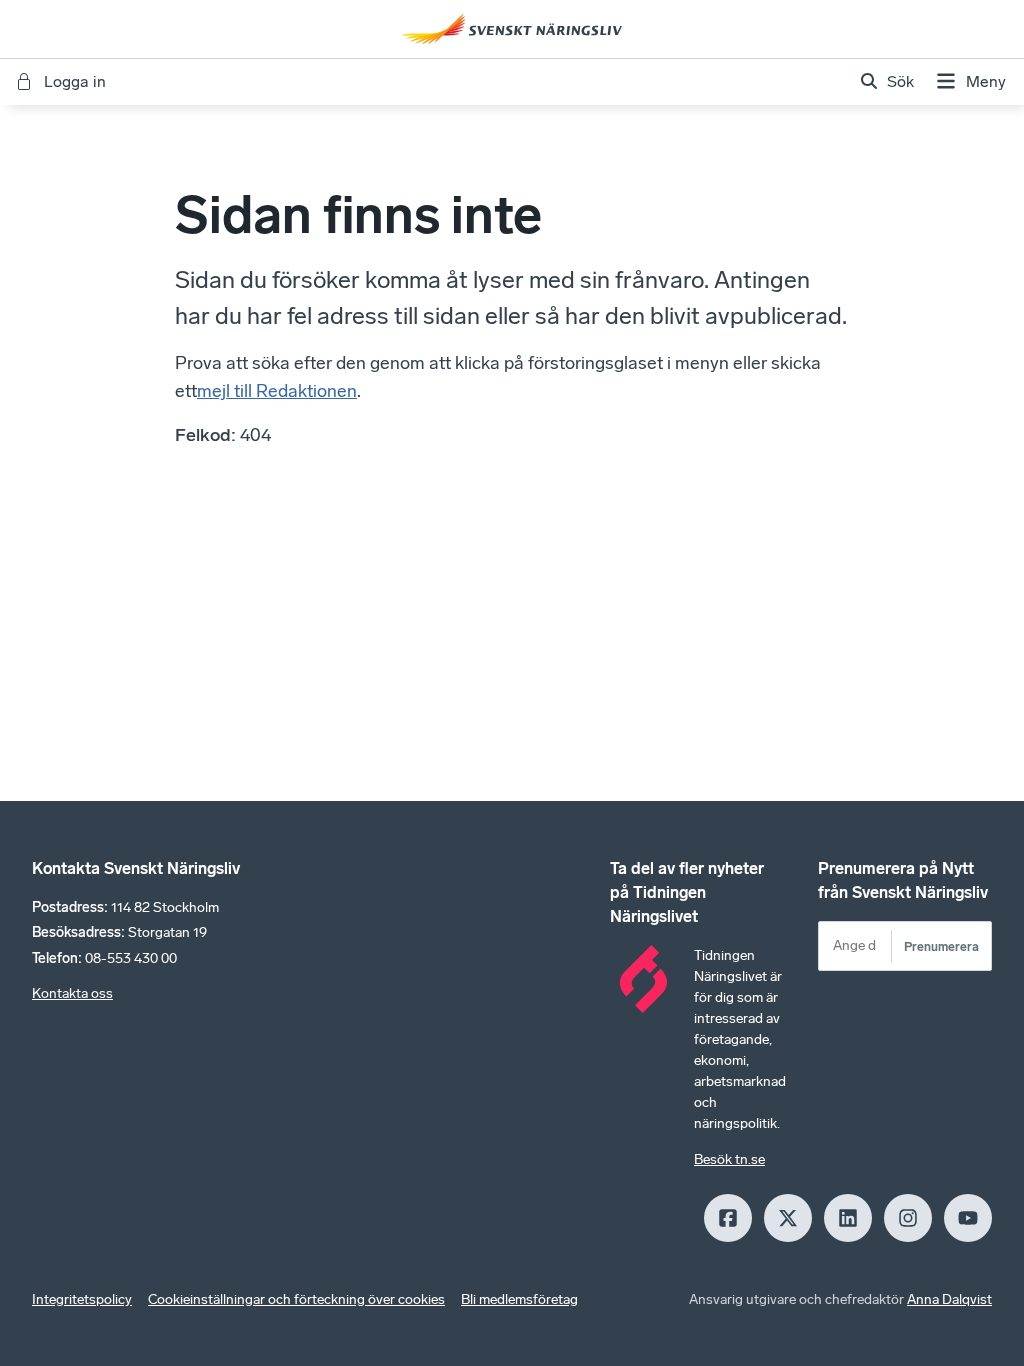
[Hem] (512, 29)
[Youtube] (968, 1218)
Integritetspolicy (82, 1299)
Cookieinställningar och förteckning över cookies (296, 1299)
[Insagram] (908, 1218)
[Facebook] (728, 1218)
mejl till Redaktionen (277, 391)
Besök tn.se (729, 1159)
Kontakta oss (72, 993)
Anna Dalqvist (949, 1299)
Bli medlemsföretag (519, 1299)
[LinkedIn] (848, 1218)
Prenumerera (941, 946)
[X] (788, 1218)
